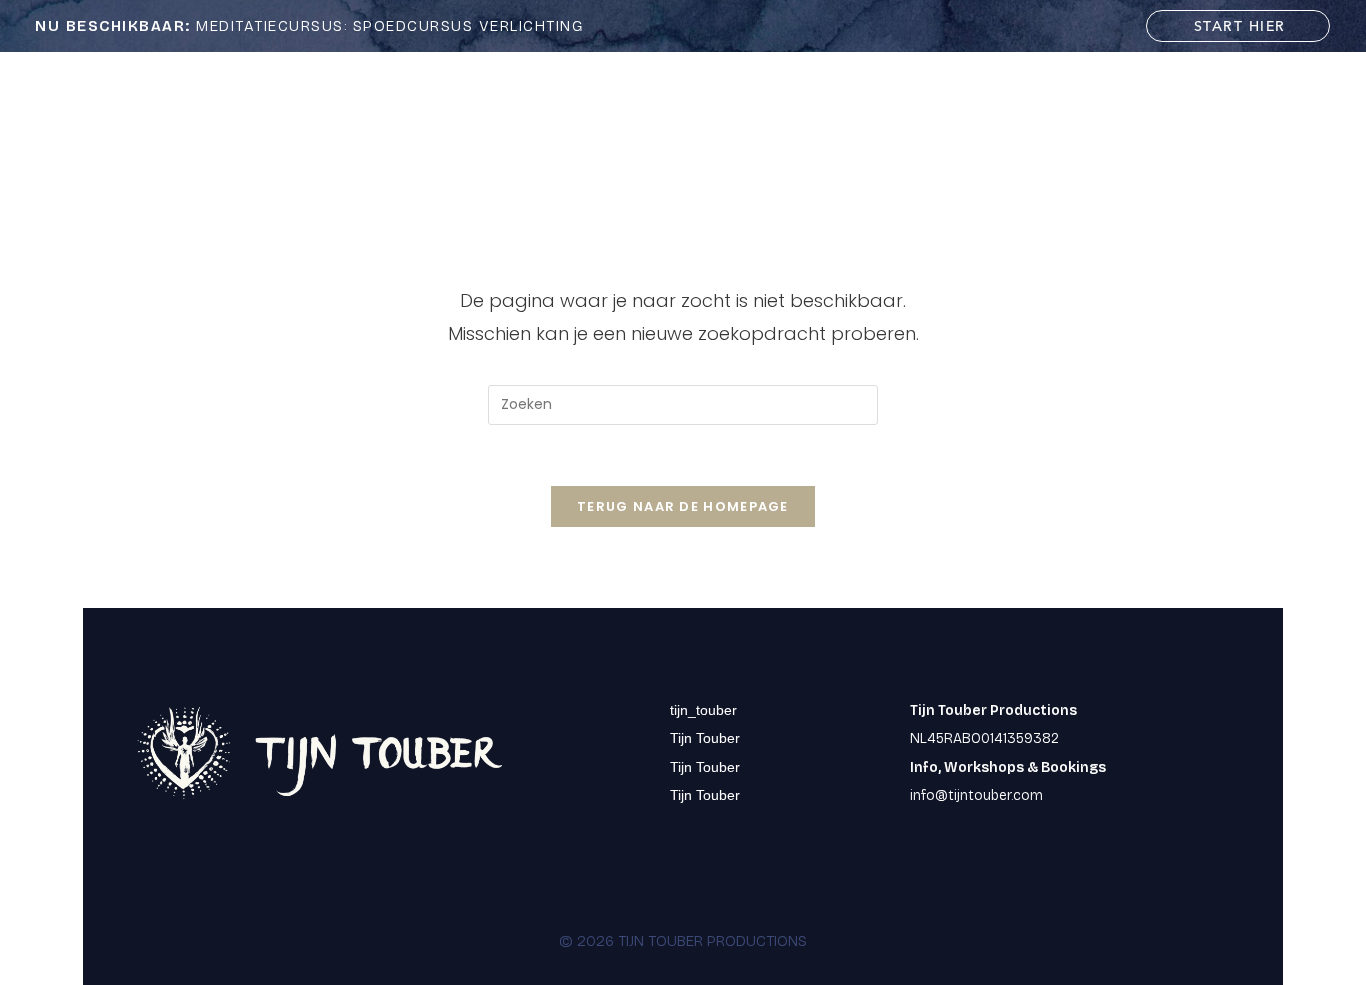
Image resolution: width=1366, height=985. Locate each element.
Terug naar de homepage (683, 506)
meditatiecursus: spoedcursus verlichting (309, 26)
